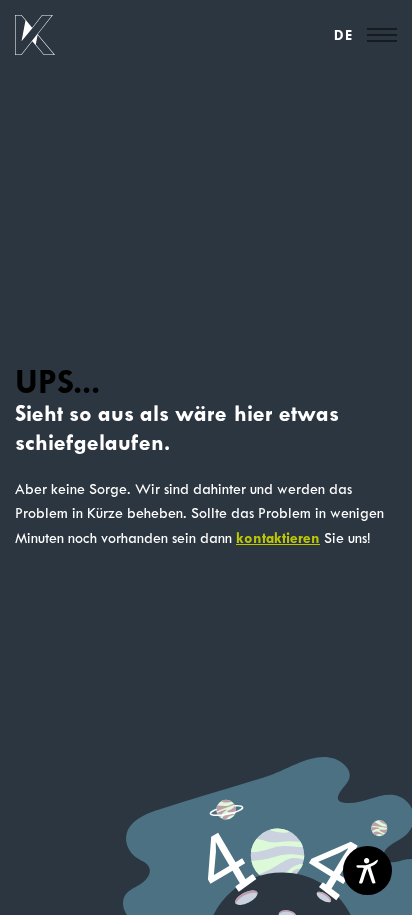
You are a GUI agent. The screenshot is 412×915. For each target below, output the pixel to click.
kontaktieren (278, 538)
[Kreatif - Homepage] (35, 35)
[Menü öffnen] (382, 35)
